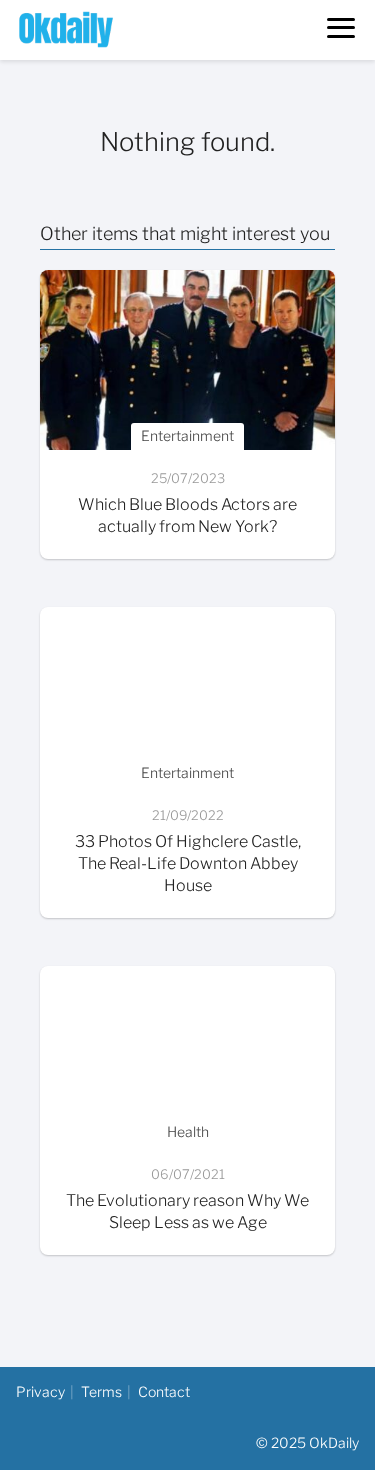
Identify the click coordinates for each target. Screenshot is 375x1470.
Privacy (40, 1391)
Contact (164, 1391)
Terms (101, 1391)
